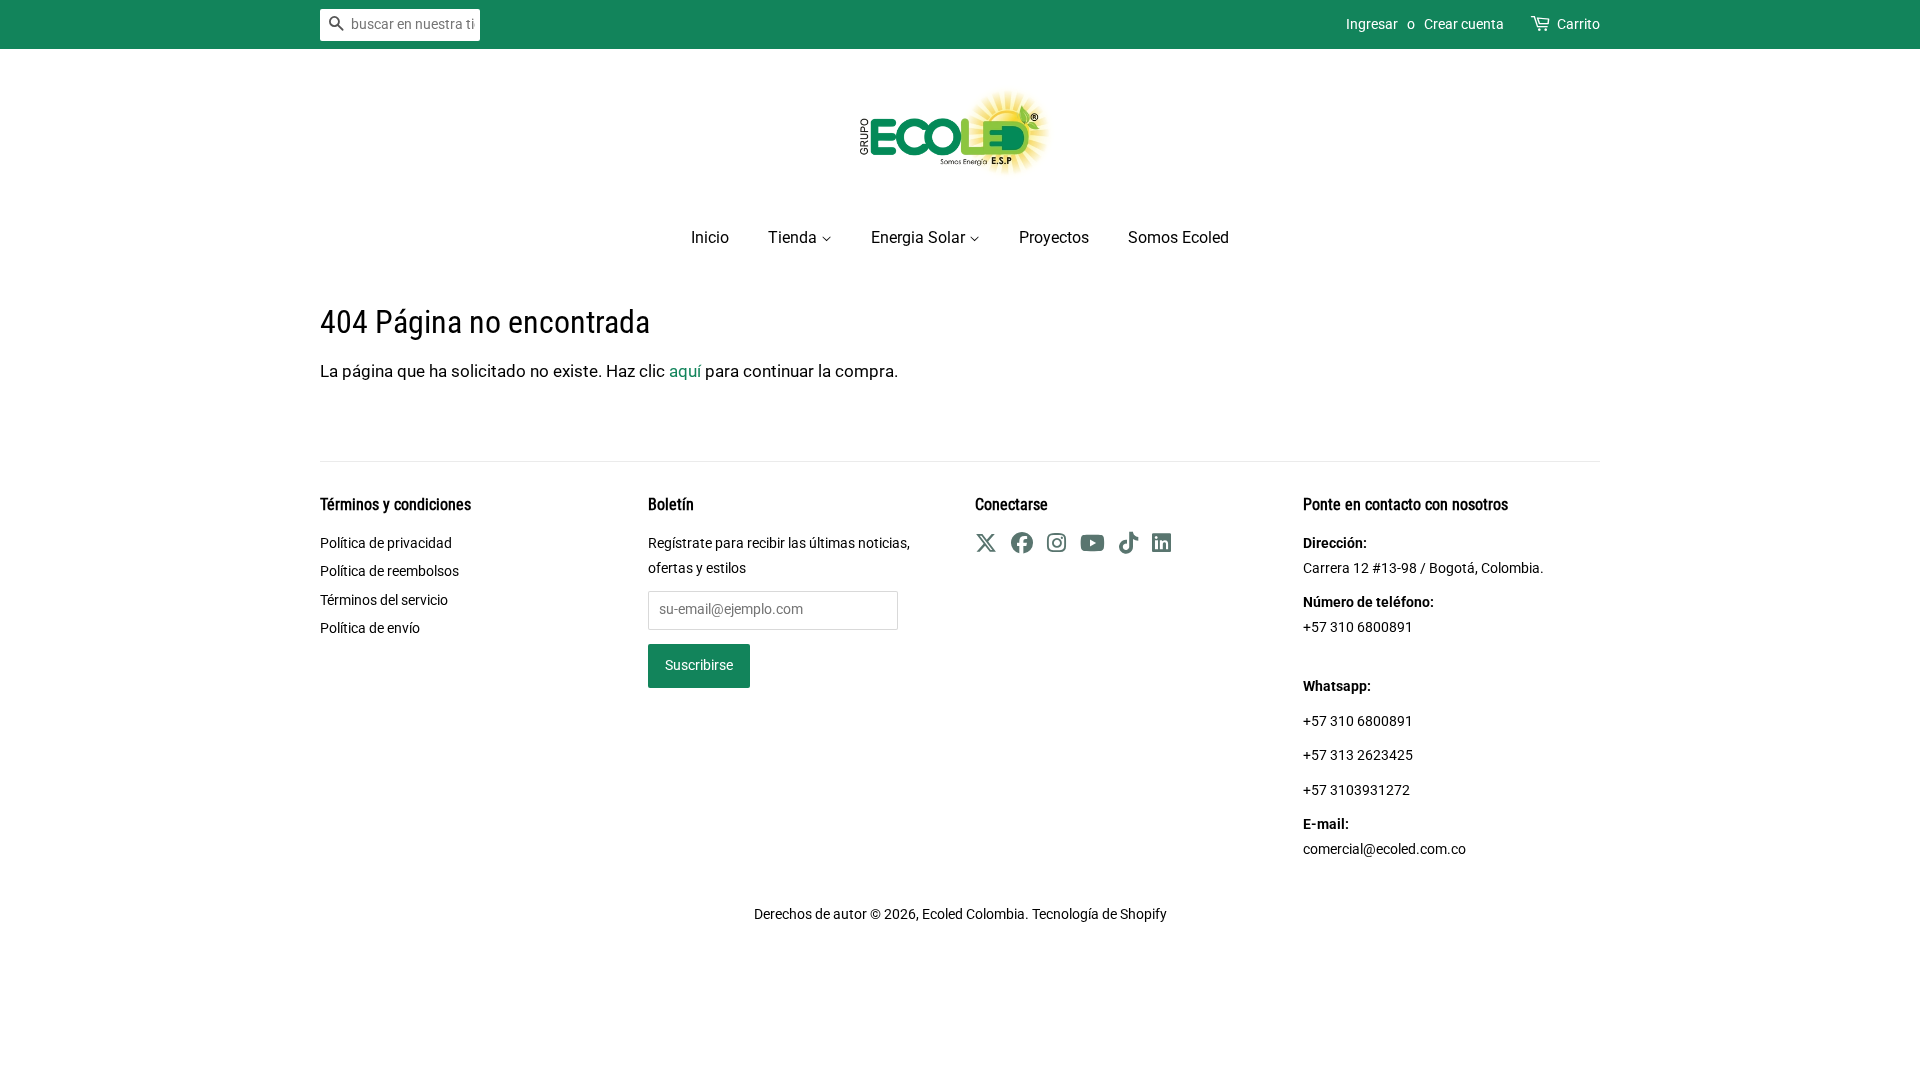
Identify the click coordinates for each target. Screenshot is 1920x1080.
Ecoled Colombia (973, 914)
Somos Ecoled (1178, 237)
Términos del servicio (384, 600)
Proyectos (1054, 237)
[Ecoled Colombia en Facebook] (1022, 546)
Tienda (794, 237)
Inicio (710, 237)
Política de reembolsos (389, 571)
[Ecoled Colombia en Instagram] (1056, 546)
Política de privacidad (386, 543)
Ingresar (1372, 24)
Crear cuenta (1464, 24)
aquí (685, 371)
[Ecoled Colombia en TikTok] (1128, 546)
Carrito (1578, 24)
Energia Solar (920, 237)
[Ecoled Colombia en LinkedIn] (1161, 546)
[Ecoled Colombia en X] (986, 546)
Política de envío (370, 628)
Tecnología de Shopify (1099, 914)
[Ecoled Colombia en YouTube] (1092, 546)
